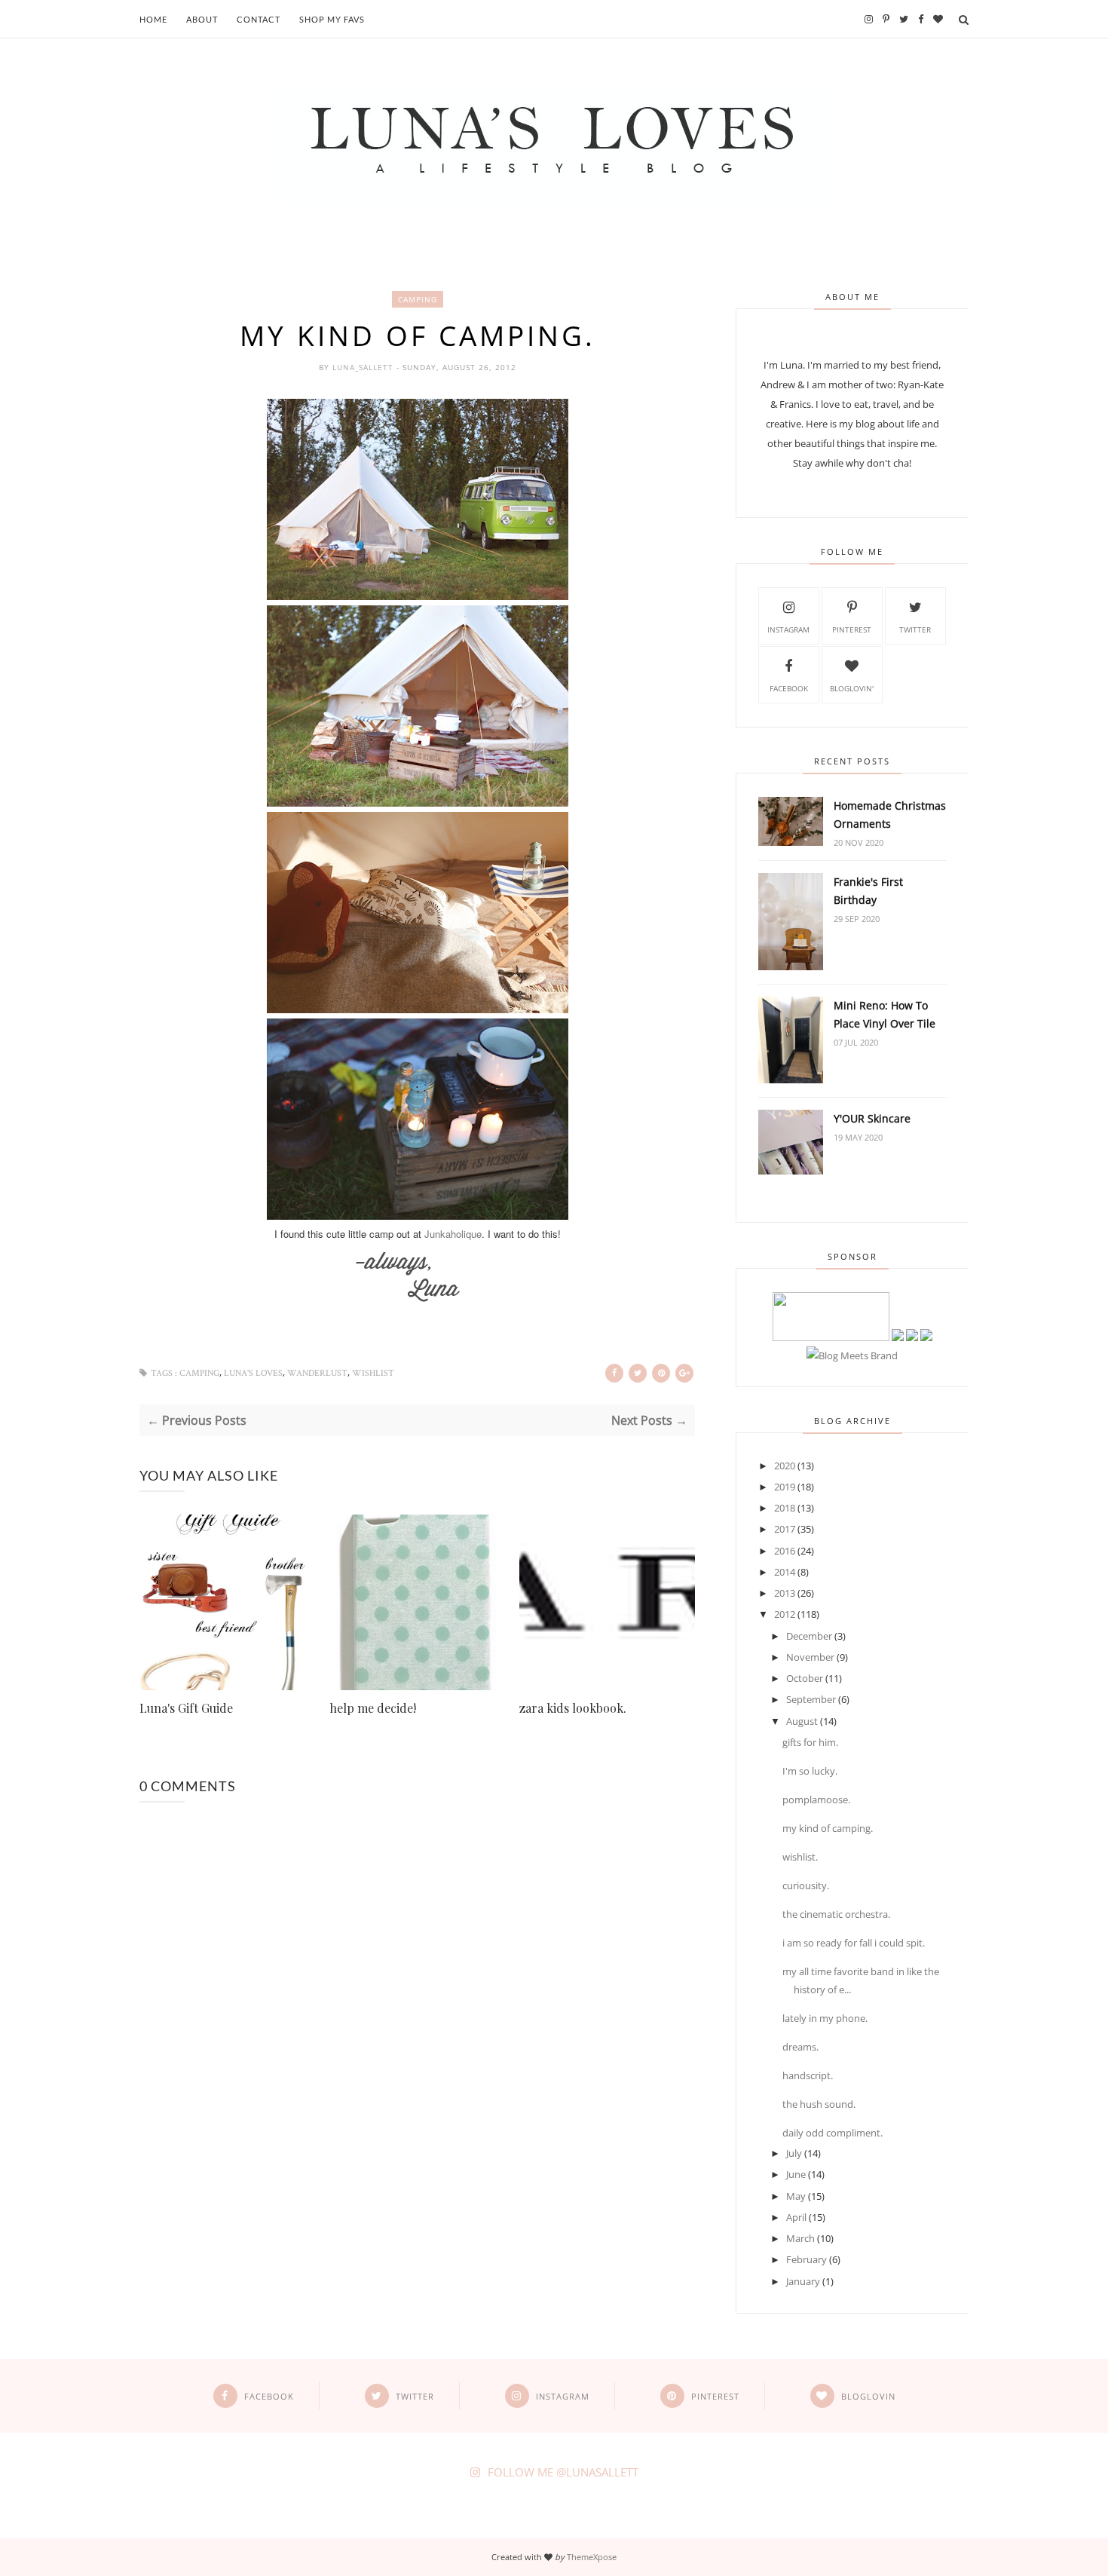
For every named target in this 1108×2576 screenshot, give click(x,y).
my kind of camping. (828, 1828)
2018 (785, 1508)
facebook (789, 688)
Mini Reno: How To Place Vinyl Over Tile (885, 1014)
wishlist (373, 1373)
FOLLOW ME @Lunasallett (563, 2472)
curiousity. (806, 1885)
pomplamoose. (816, 1800)
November (810, 1657)
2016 (785, 1551)
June (796, 2174)
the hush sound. (819, 2104)
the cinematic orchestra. (836, 1914)
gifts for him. (810, 1742)
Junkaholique (453, 1234)
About (202, 19)
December (809, 1636)
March (800, 2238)
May (796, 2196)
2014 (785, 1572)
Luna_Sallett (364, 367)
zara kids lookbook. (573, 1708)
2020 (785, 1466)
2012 (785, 1614)
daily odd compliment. (833, 2133)
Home (153, 19)
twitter (915, 629)
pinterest (852, 629)
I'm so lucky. (810, 1771)
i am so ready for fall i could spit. (854, 1943)
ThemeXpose (592, 2557)
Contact (259, 19)
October (805, 1678)
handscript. (808, 2075)
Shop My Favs (332, 19)
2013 (785, 1593)
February (807, 2259)
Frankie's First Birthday (868, 891)
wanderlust (317, 1373)
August (802, 1721)
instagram (788, 629)
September (811, 1699)
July (794, 2153)
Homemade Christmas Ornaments (890, 815)
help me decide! (373, 1708)
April (796, 2217)
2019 (785, 1487)
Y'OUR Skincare (872, 1118)
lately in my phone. (825, 2018)
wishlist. (800, 1857)
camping (418, 299)
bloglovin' (852, 688)
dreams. (800, 2047)
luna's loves (253, 1373)
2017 (785, 1529)
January (803, 2281)
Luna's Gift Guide (186, 1708)
